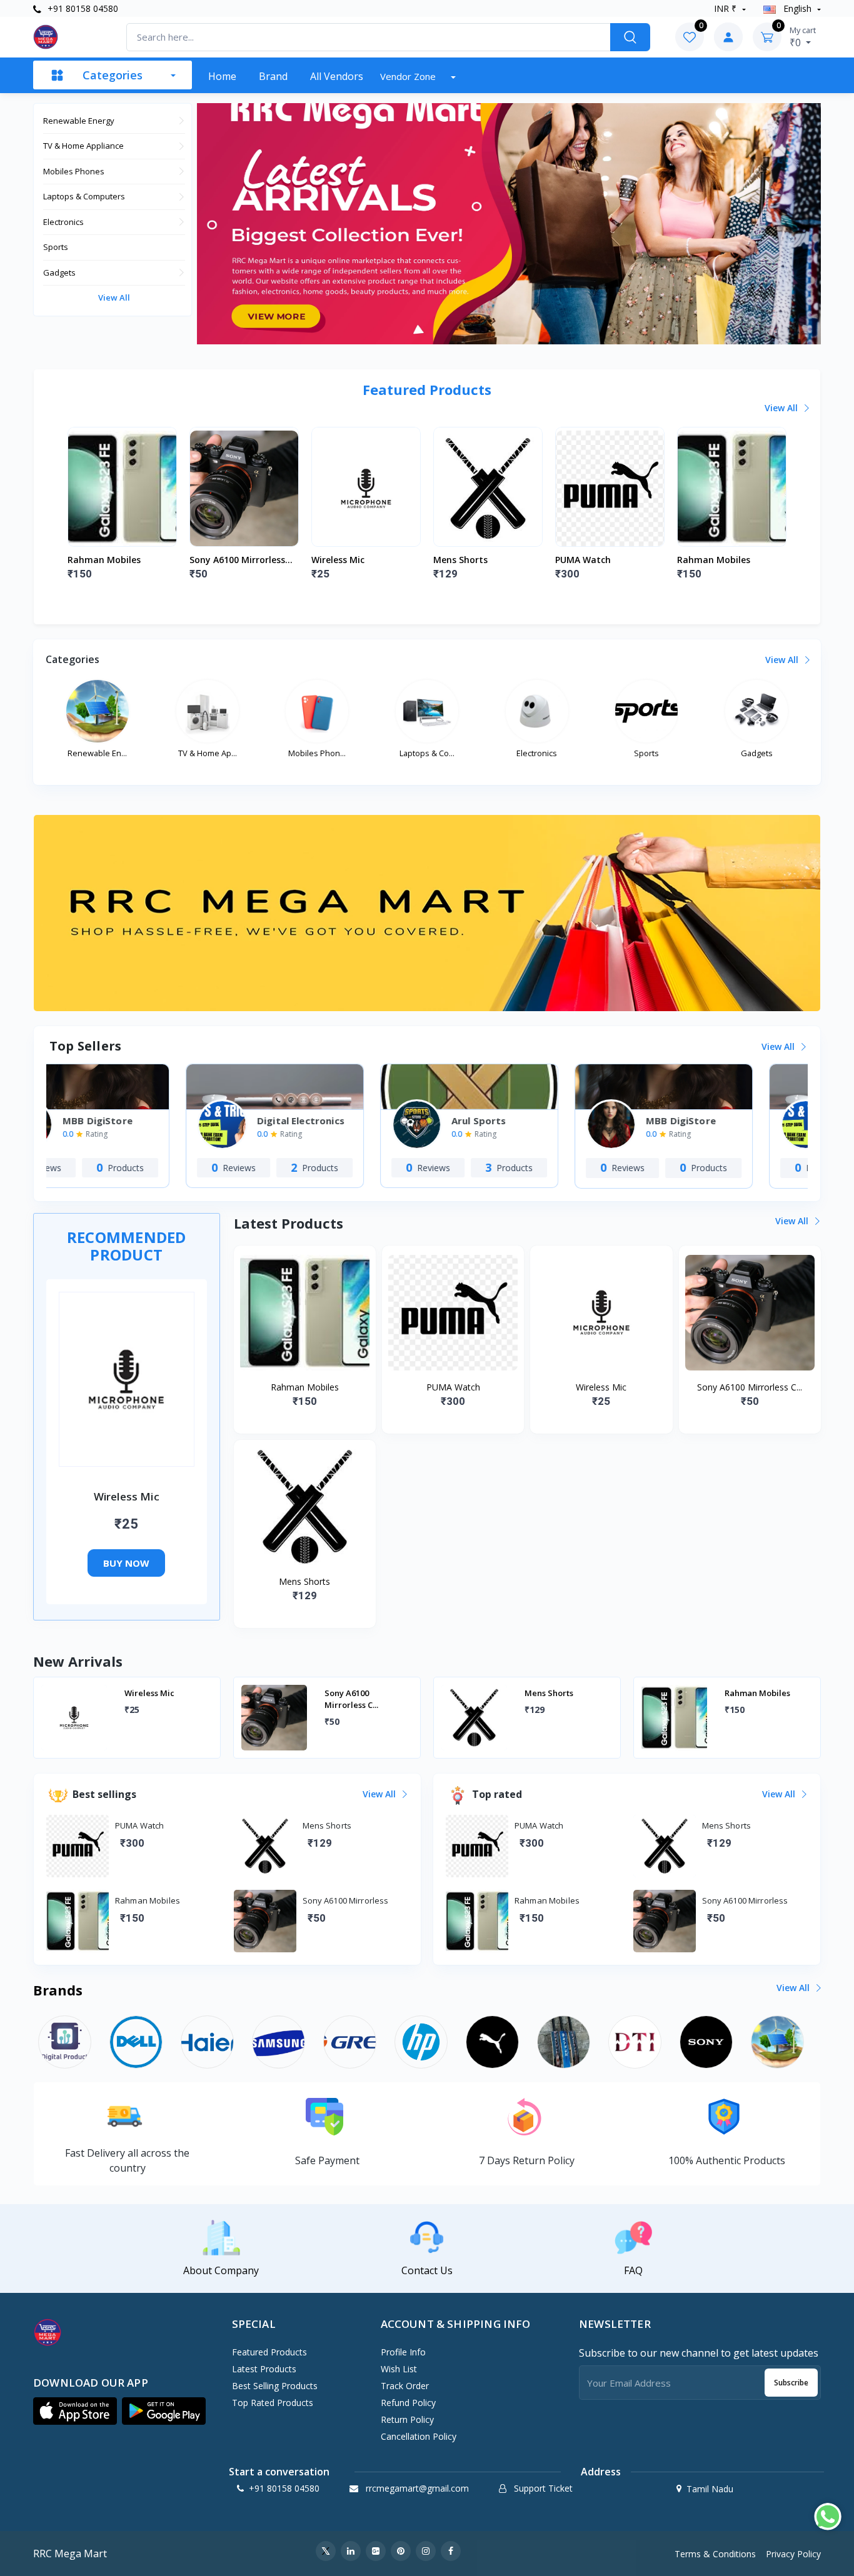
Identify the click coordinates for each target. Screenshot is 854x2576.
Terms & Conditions (715, 2554)
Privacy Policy (793, 2554)
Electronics (63, 222)
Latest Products (264, 2369)
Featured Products (269, 2352)
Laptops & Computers (84, 196)
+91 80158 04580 (82, 8)
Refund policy (408, 2403)
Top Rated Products (273, 2403)
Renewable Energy (79, 121)
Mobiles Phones (74, 171)
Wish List (399, 2369)
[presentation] (96, 507)
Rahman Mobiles (104, 560)
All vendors (337, 76)
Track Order (405, 2386)
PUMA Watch (583, 560)
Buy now (126, 1563)
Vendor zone (409, 76)
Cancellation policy (419, 2436)
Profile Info (403, 2352)
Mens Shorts (460, 560)
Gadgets (59, 272)
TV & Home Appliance (83, 146)
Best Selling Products (275, 2386)
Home (222, 76)
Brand (273, 76)
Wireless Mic (338, 560)
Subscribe (791, 2383)
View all (114, 297)
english (797, 8)
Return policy (407, 2419)
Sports (56, 247)
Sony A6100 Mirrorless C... (237, 560)
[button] (75, 2411)
